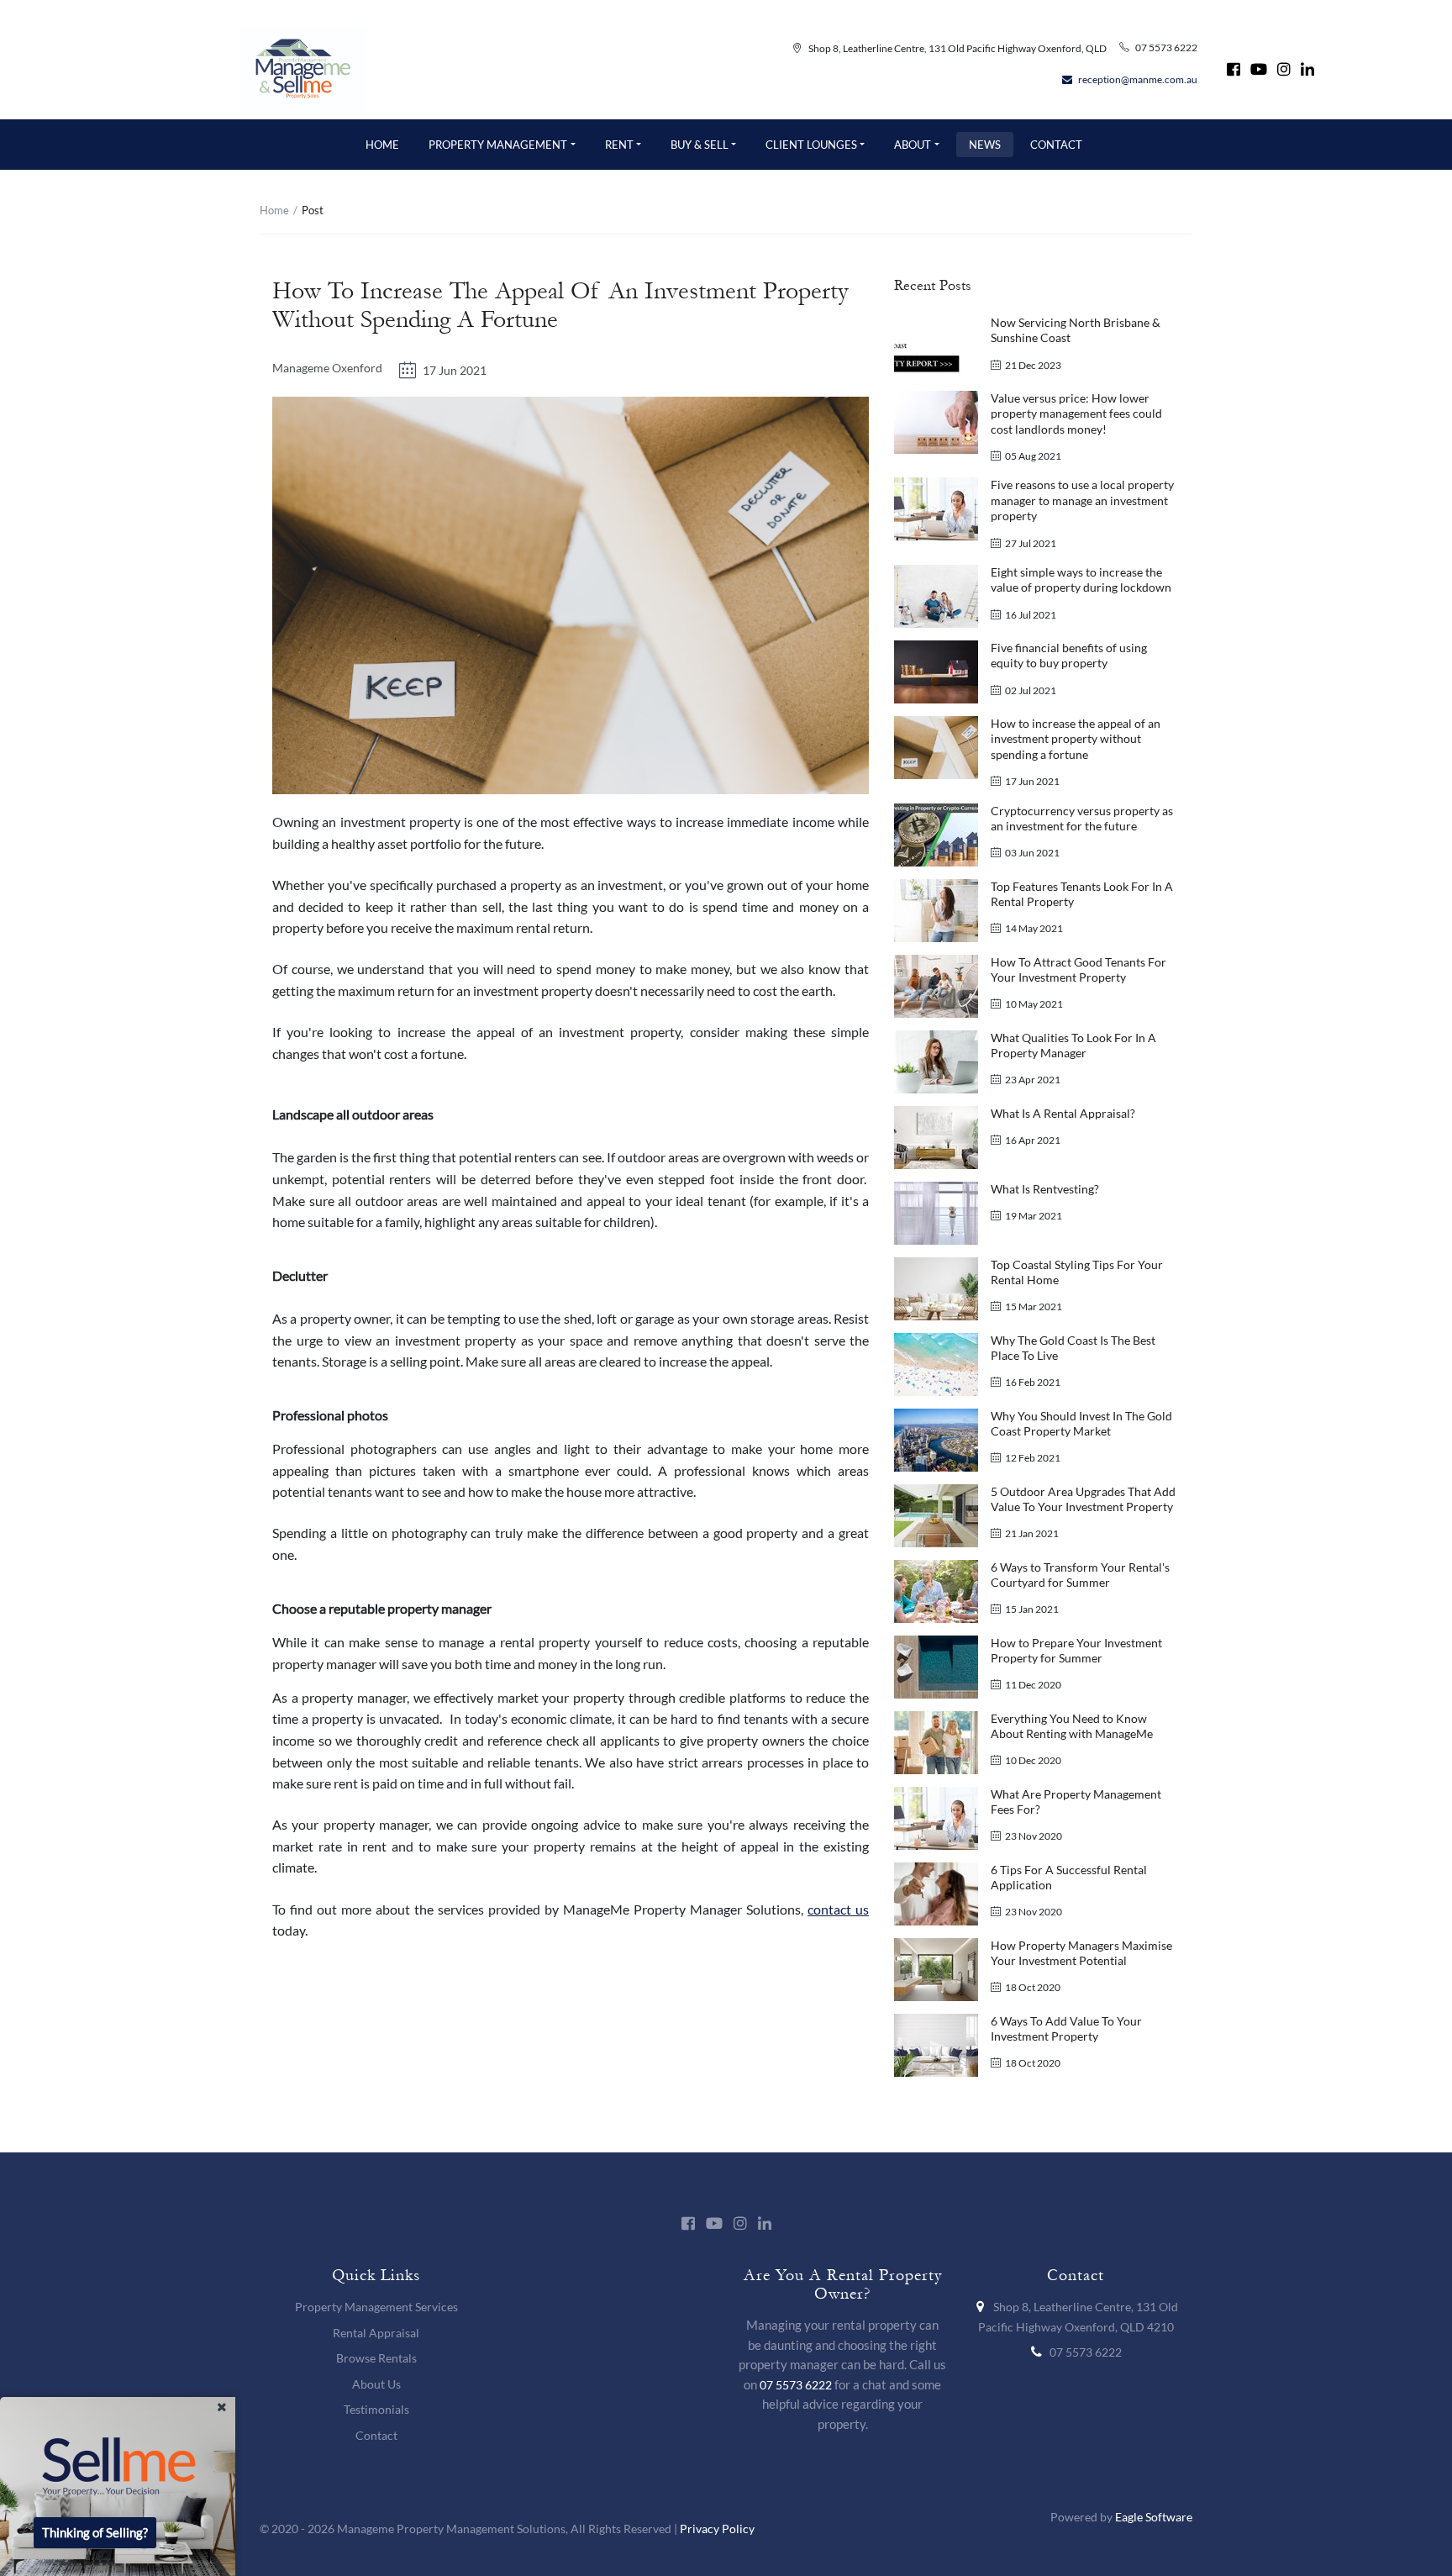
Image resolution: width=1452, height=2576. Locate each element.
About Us (376, 2384)
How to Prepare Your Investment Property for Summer (1076, 1650)
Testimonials (376, 2409)
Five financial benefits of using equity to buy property (1069, 655)
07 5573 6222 (1166, 47)
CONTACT (1056, 145)
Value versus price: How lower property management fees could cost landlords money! (1076, 414)
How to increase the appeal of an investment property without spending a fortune (1076, 739)
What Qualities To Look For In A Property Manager (1073, 1045)
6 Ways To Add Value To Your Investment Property (1066, 2028)
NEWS (985, 145)
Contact (376, 2435)
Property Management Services (376, 2307)
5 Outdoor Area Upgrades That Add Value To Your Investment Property (1083, 1499)
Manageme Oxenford (327, 368)
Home (274, 210)
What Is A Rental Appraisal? (1063, 1113)
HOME (382, 145)
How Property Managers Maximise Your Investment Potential (1081, 1953)
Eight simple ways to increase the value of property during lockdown (1081, 579)
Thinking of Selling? (95, 2533)
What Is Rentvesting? (1045, 1189)
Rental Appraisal (376, 2333)
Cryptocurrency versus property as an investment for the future (1082, 818)
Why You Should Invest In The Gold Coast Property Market (1081, 1423)
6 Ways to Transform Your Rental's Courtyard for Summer (1080, 1575)
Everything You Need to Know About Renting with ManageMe (1072, 1726)
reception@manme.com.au (1138, 79)
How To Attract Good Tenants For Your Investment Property (1078, 969)
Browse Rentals (376, 2358)
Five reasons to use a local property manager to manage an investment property (1082, 500)
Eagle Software (1154, 2517)
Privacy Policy (717, 2529)
